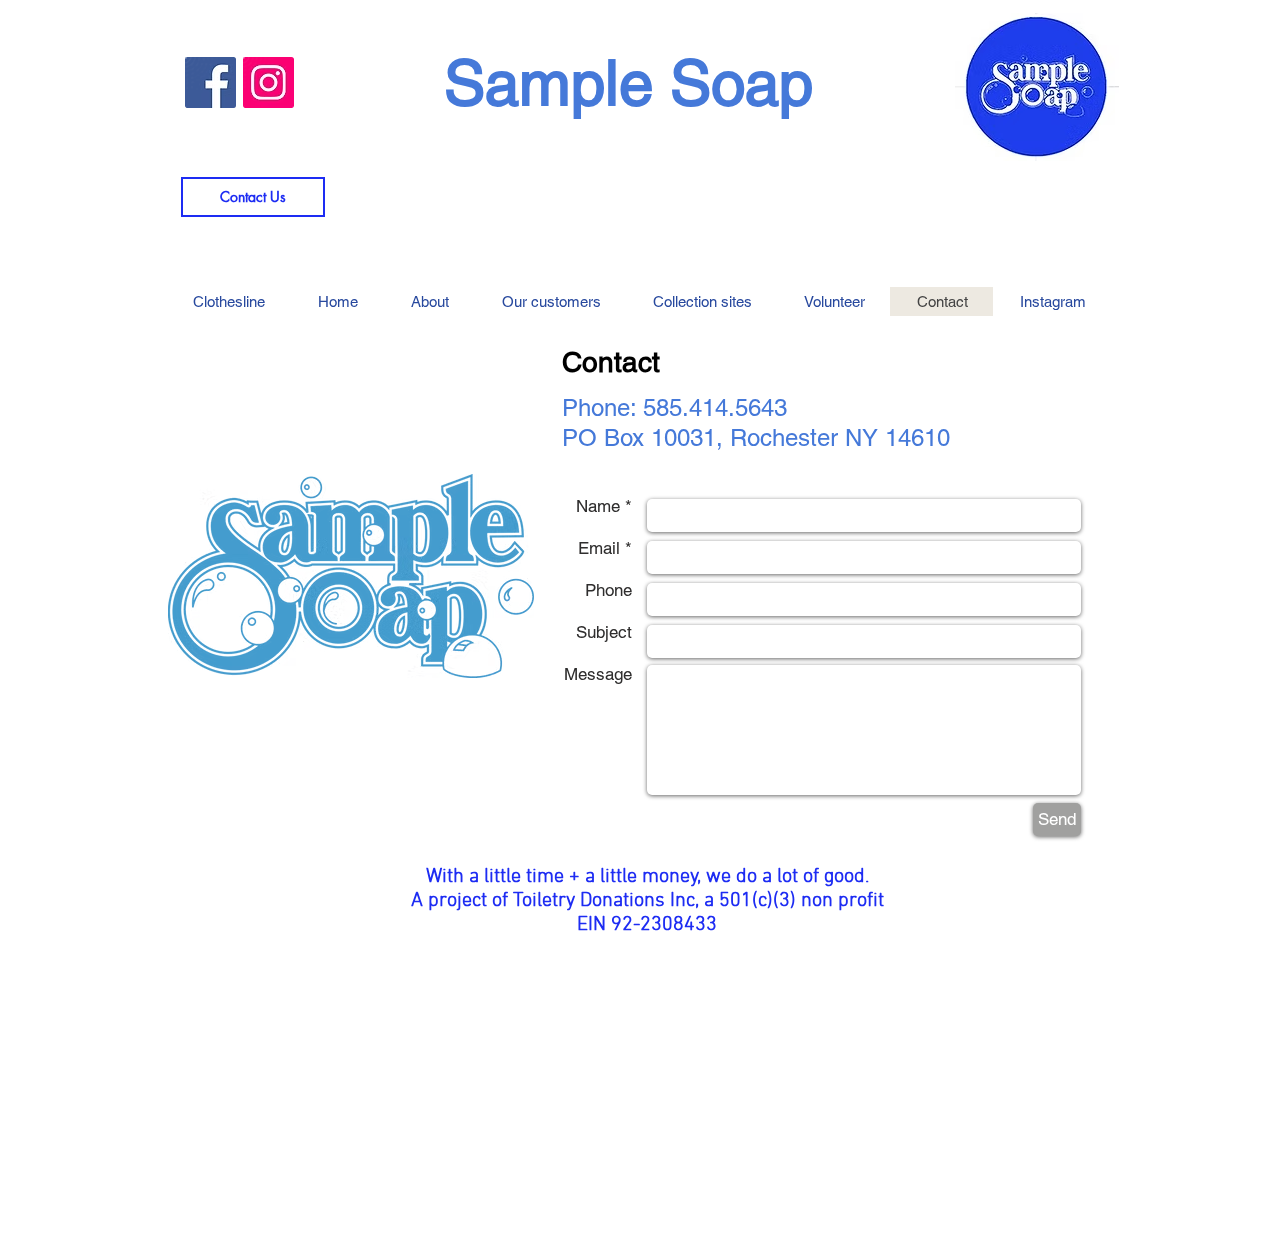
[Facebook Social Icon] (210, 82)
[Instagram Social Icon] (268, 82)
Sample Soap (628, 83)
